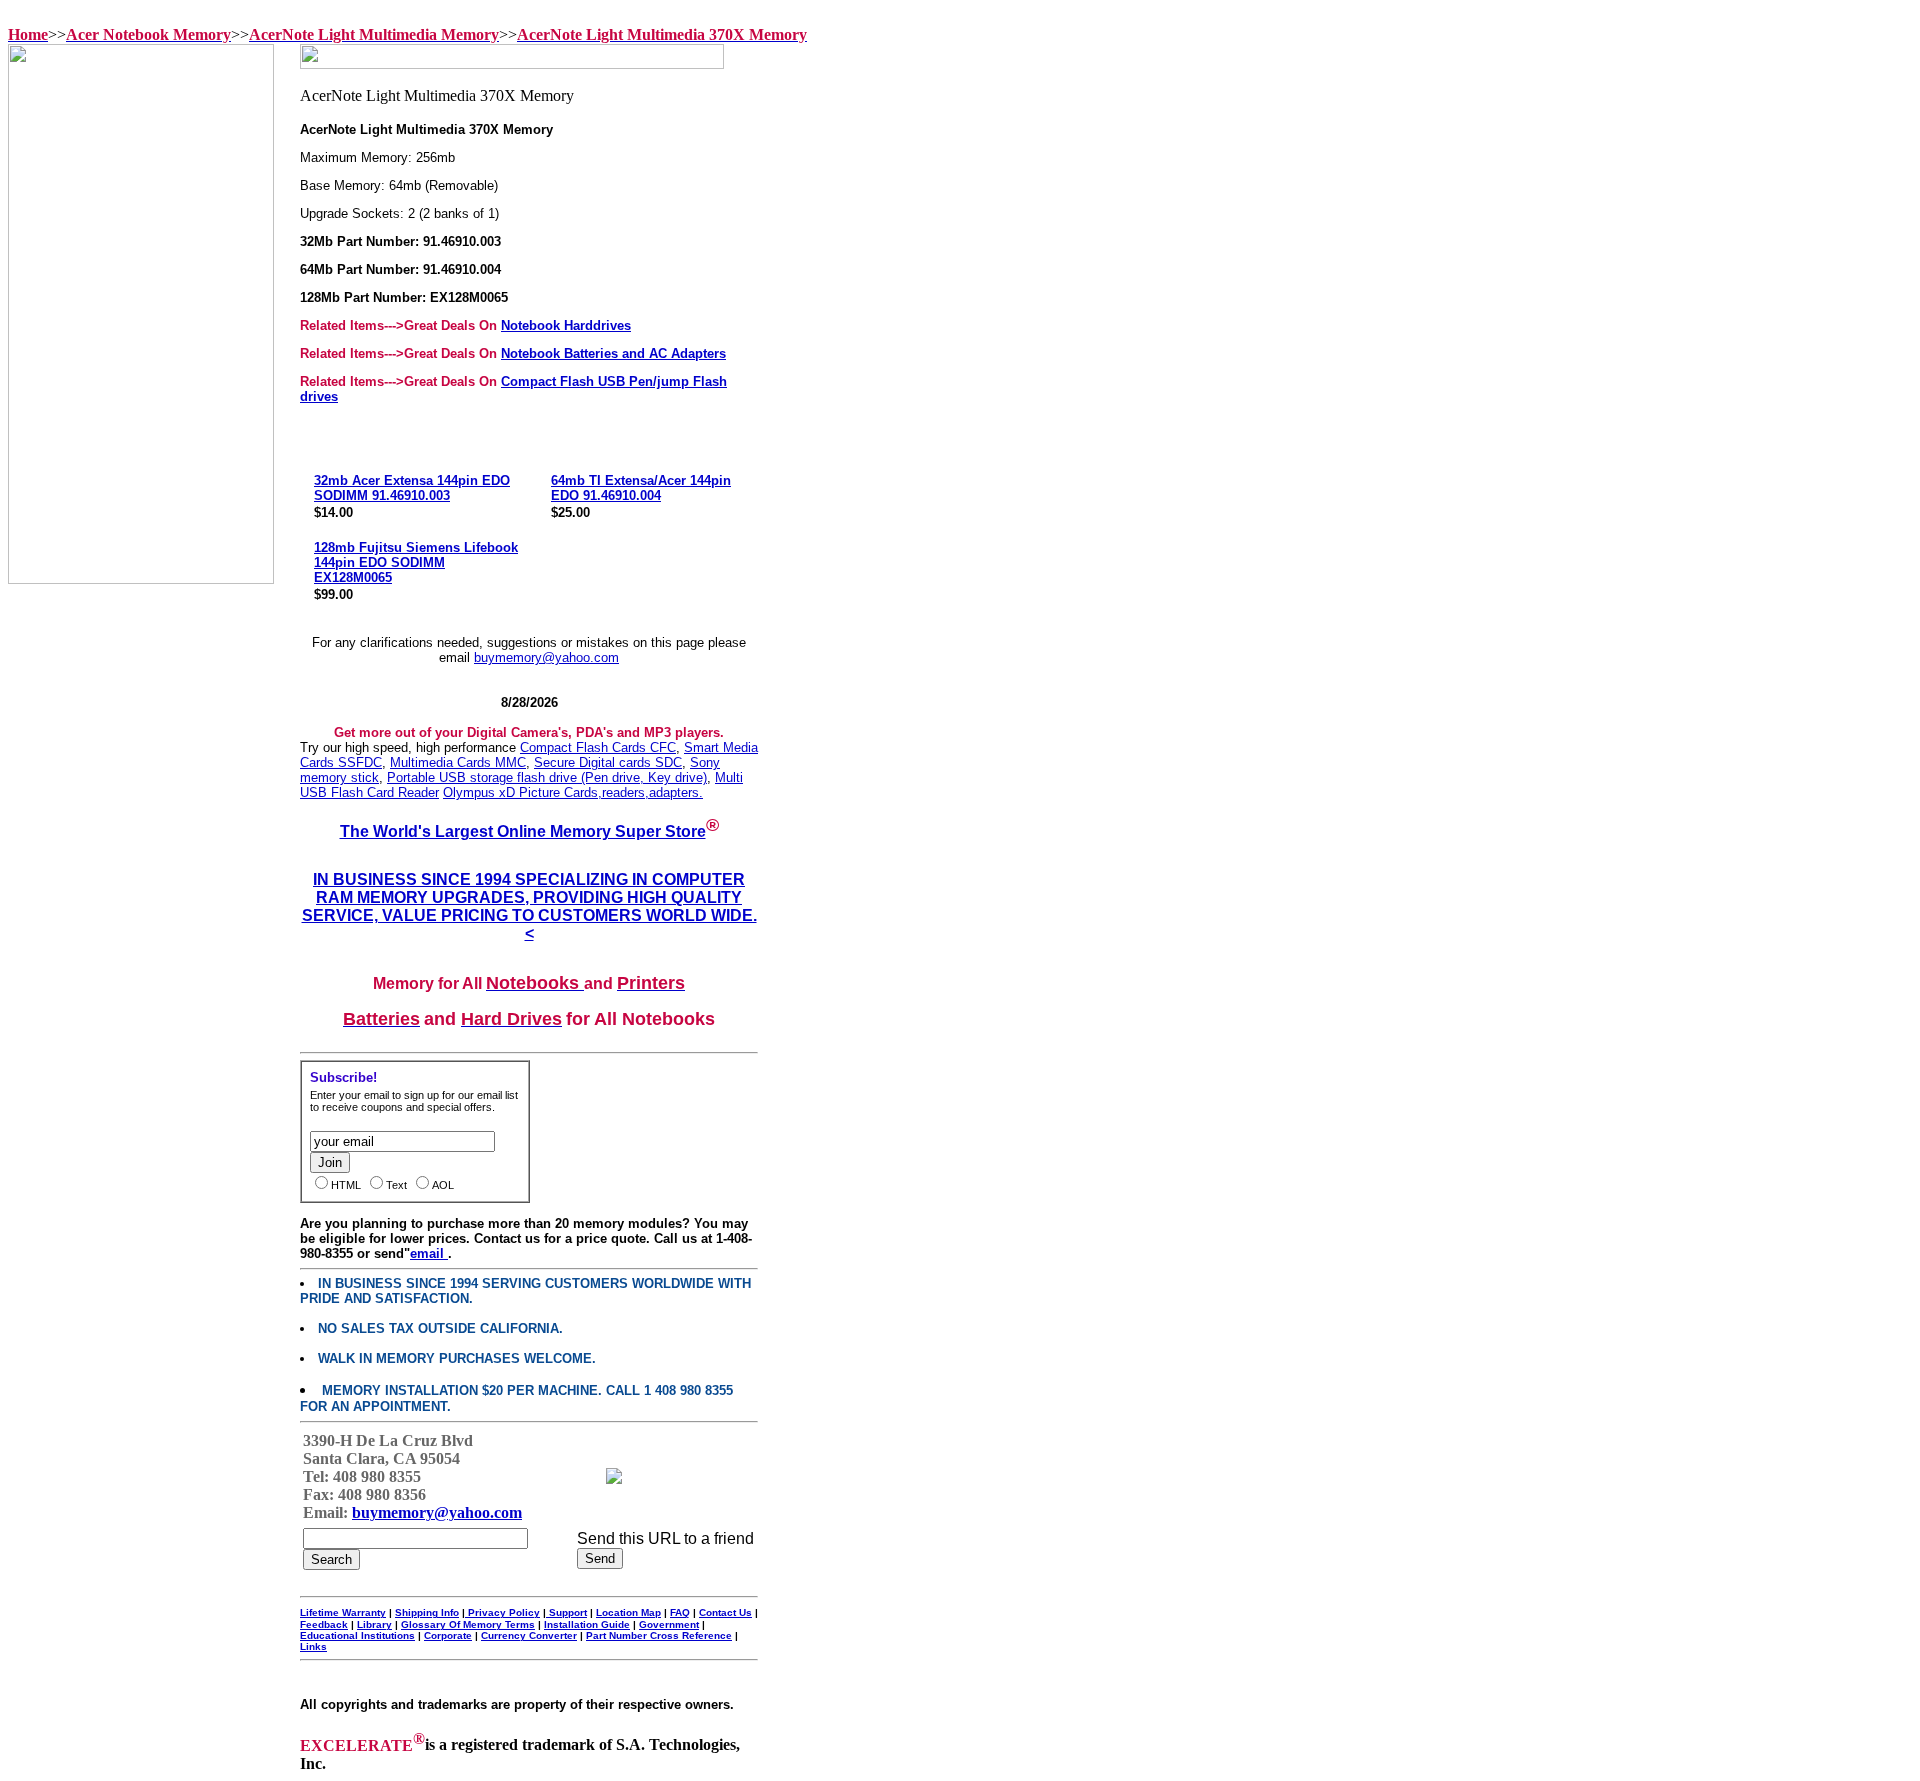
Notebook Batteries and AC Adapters (613, 353)
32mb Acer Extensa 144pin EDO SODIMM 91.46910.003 (412, 488)
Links (313, 1646)
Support (566, 1612)
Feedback (324, 1624)
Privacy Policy (502, 1612)
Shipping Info (427, 1612)
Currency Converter (529, 1635)
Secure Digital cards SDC (608, 762)
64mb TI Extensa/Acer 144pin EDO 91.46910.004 (641, 488)
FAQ (680, 1612)
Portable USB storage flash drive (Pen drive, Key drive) (547, 777)
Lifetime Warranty (343, 1612)
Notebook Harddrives (566, 325)
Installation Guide (587, 1624)
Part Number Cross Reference (659, 1635)
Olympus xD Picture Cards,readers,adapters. (573, 792)
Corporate (448, 1635)
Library (374, 1624)
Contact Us (725, 1612)
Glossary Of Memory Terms (468, 1624)
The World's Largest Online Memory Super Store (523, 831)
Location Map (628, 1612)
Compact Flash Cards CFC (598, 747)
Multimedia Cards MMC (458, 762)
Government (669, 1624)
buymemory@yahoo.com (546, 657)
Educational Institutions (357, 1635)
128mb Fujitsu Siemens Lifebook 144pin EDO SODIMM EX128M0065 (416, 562)
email (429, 1253)
